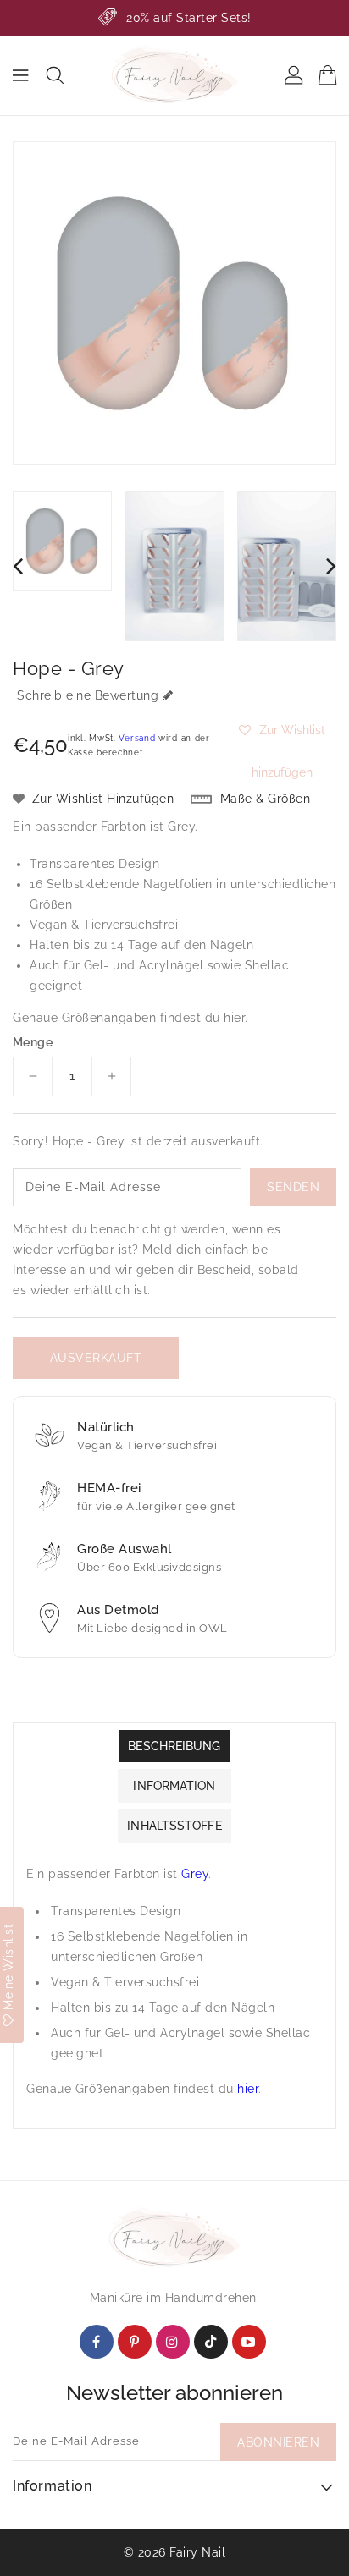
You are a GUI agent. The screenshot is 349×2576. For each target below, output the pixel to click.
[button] (282, 730)
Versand (137, 738)
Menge (33, 1042)
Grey (181, 827)
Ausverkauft (96, 1358)
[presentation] (18, 566)
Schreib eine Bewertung (88, 695)
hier (234, 1018)
